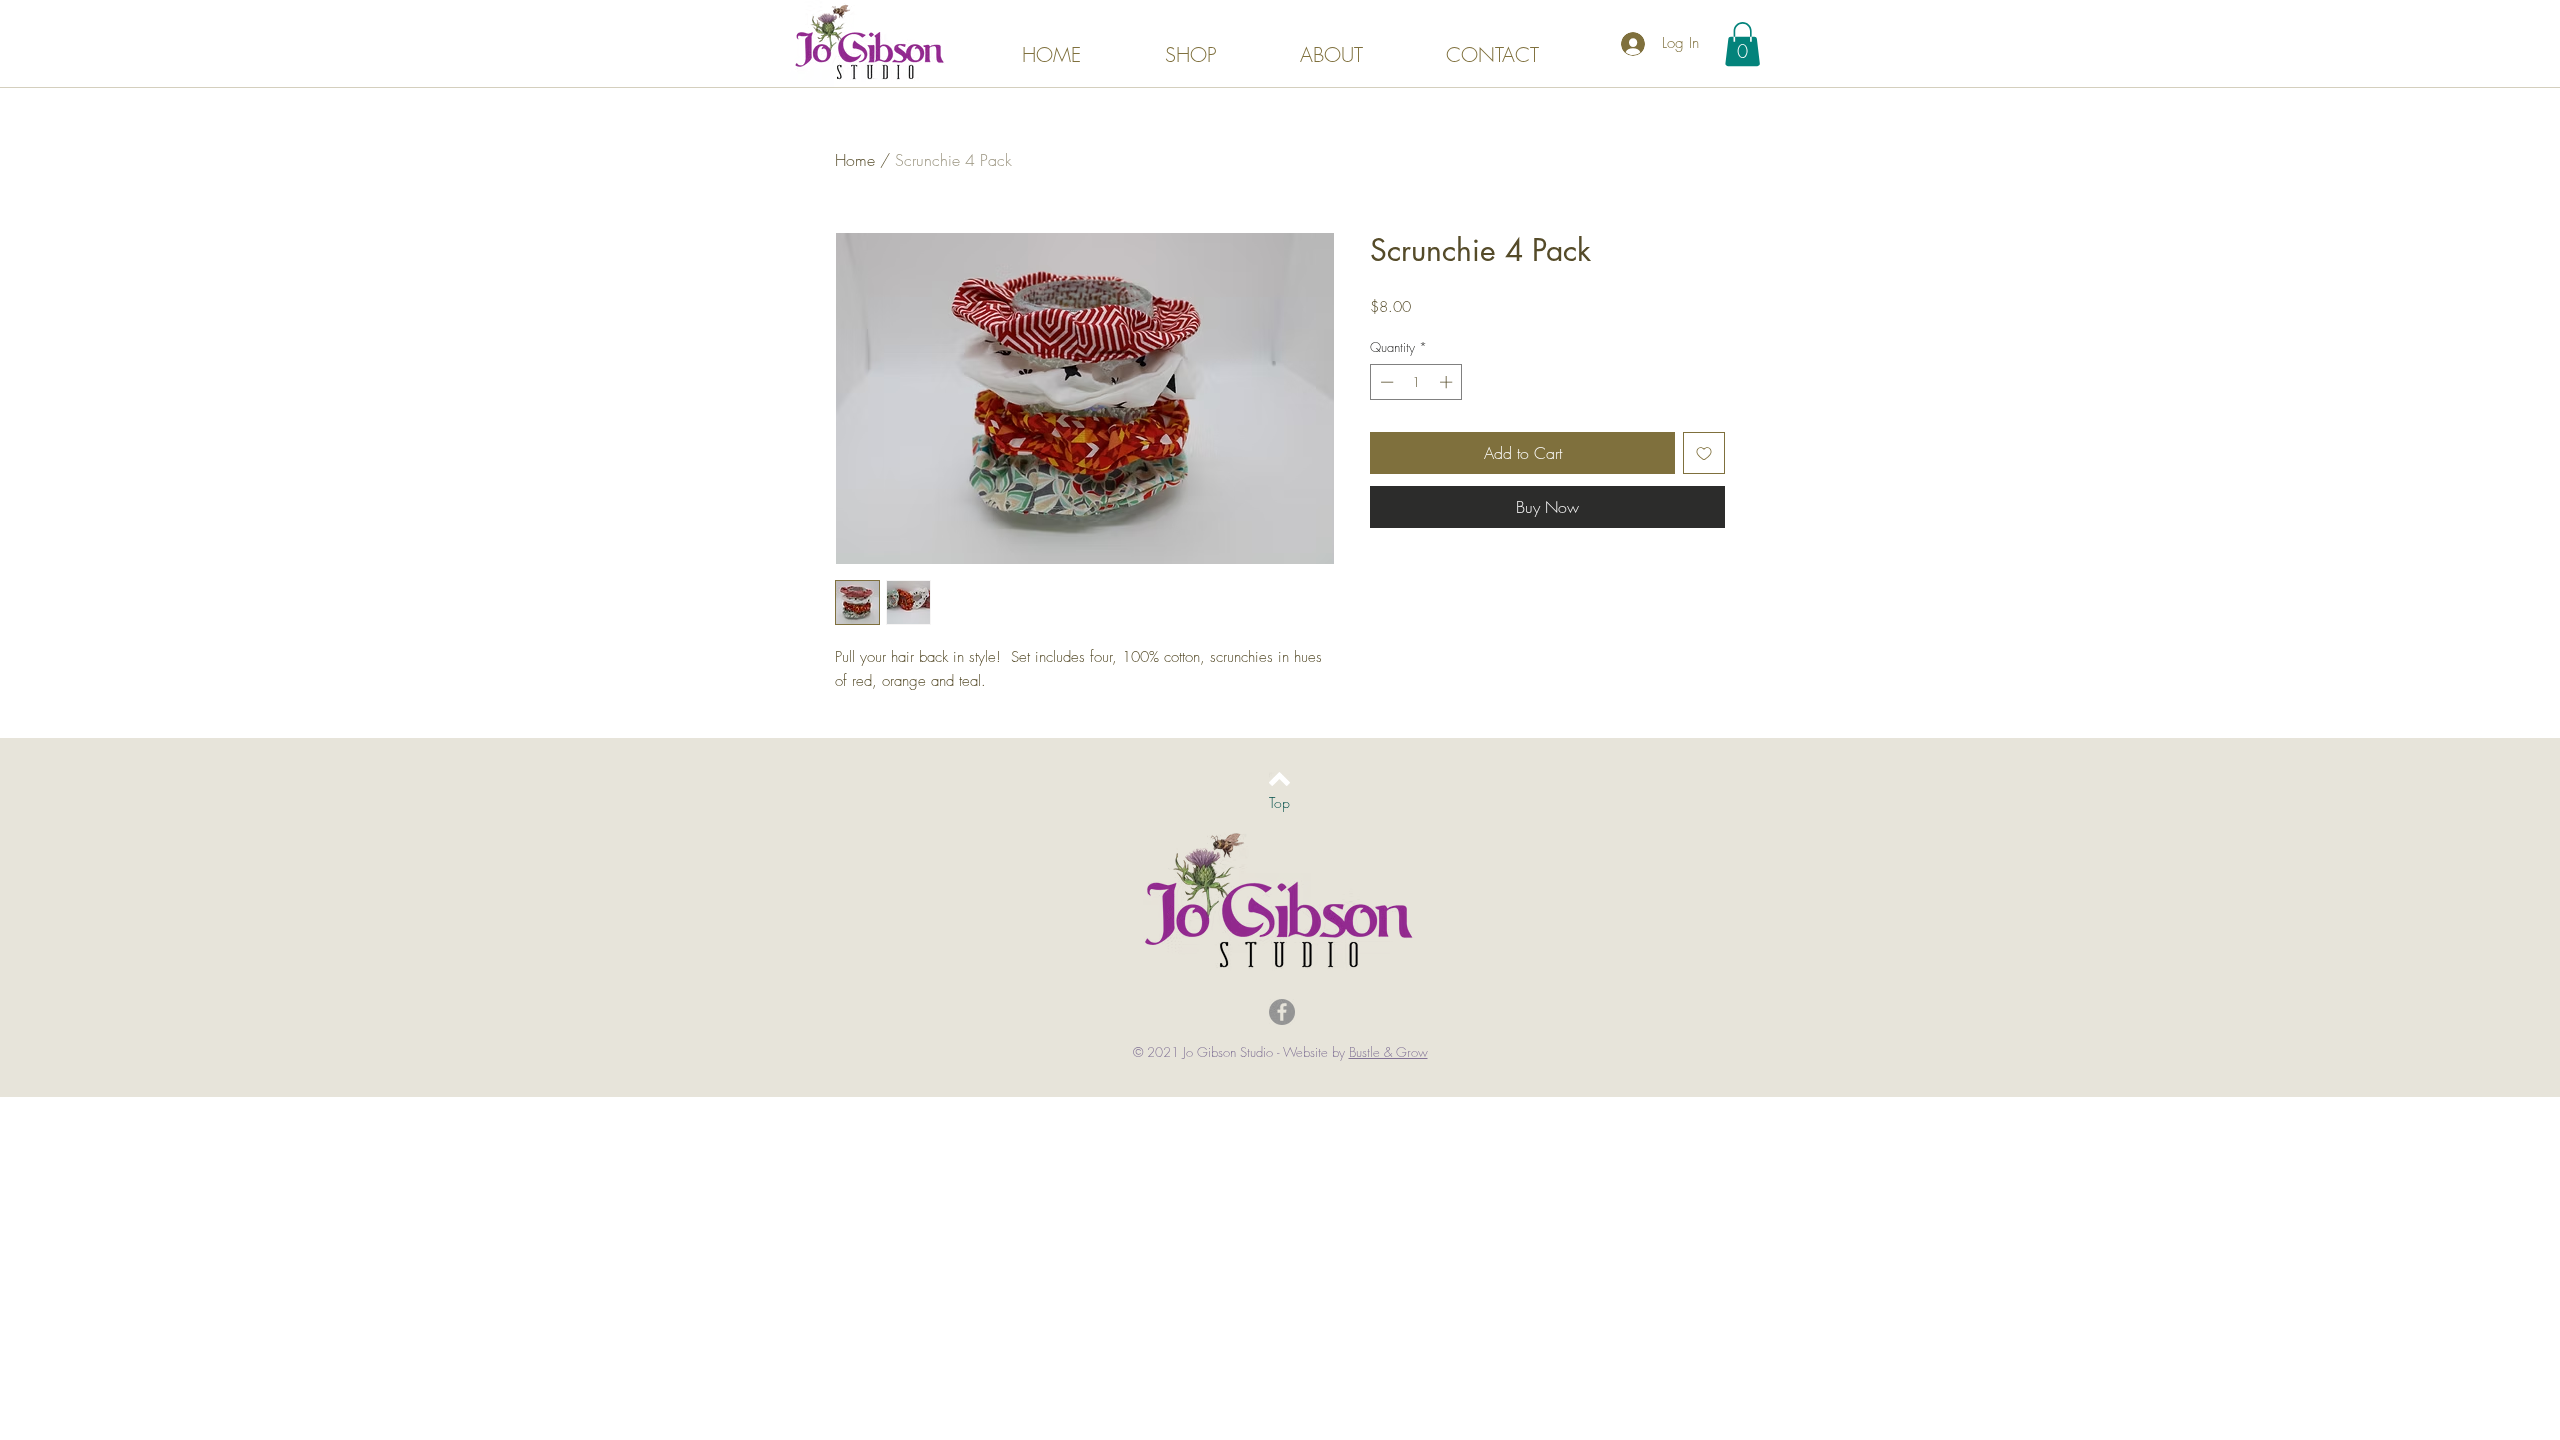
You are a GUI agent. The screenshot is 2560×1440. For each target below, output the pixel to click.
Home (855, 160)
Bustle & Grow (1388, 1052)
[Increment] (1448, 382)
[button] (1742, 44)
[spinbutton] (1416, 382)
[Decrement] (1385, 382)
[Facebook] (1282, 1012)
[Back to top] (1279, 779)
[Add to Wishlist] (1704, 453)
